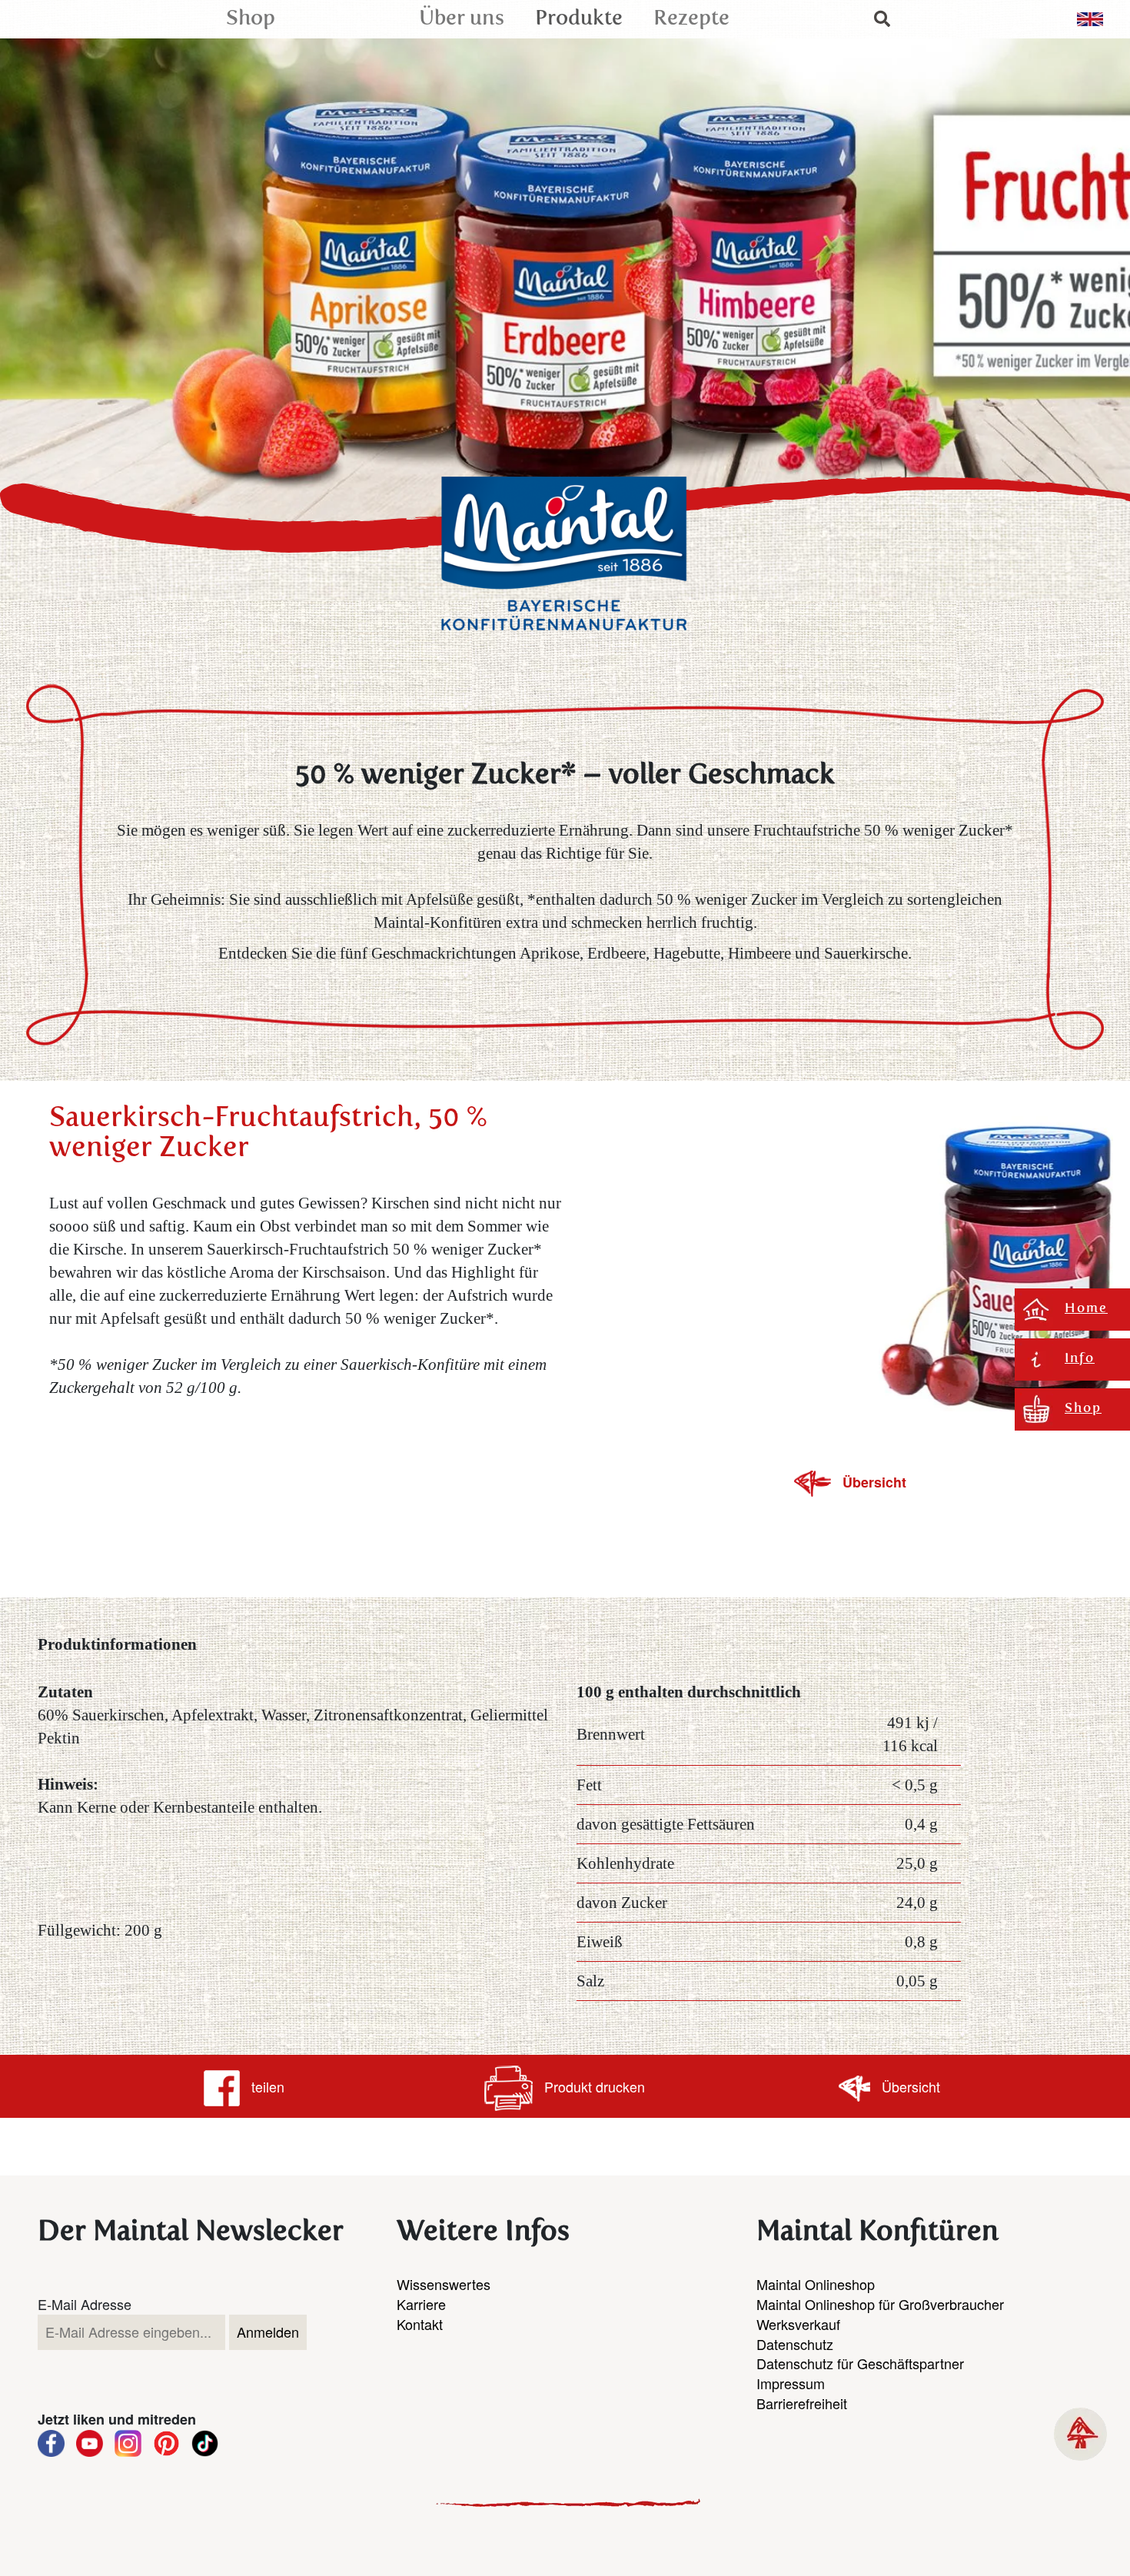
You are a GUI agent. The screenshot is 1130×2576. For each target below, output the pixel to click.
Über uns (462, 19)
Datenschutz (795, 2344)
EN (1090, 19)
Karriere (421, 2304)
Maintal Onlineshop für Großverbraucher (880, 2304)
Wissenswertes (444, 2284)
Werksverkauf (798, 2324)
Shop (251, 19)
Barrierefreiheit (802, 2403)
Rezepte (691, 19)
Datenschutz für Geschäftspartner (860, 2363)
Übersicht (874, 1482)
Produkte (579, 19)
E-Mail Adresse (85, 2304)
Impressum (791, 2383)
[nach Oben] (1080, 2434)
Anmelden (268, 2332)
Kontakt (420, 2324)
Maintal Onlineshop (816, 2284)
